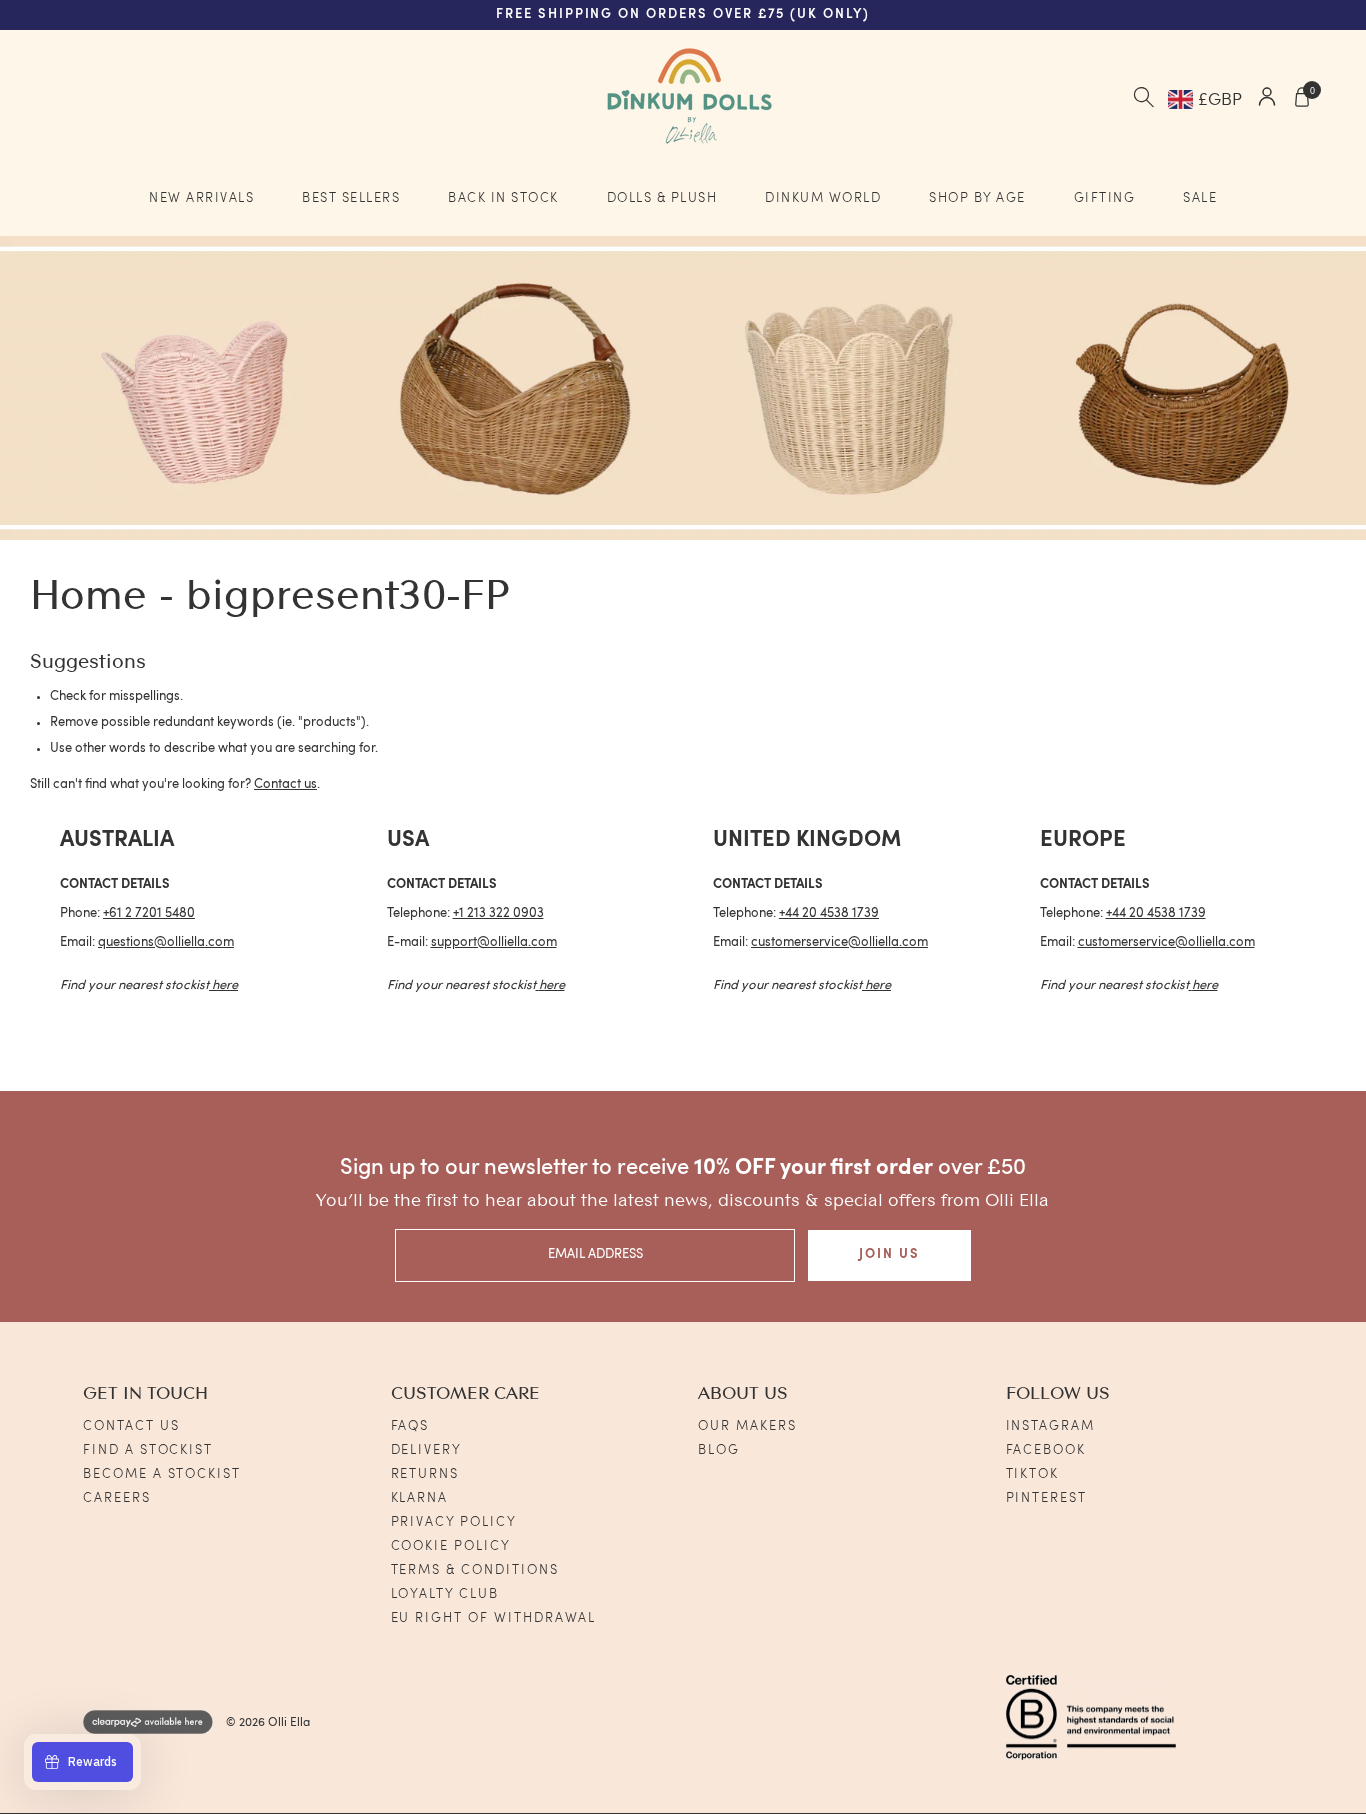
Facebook (1046, 1450)
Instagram (1051, 1426)
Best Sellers (351, 198)
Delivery (427, 1450)
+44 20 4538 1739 (829, 913)
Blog (719, 1450)
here (225, 985)
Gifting (1105, 198)
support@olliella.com (494, 942)
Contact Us (131, 1426)
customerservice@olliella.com (839, 942)
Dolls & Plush (662, 198)
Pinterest (1047, 1498)
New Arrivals (201, 198)
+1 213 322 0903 (498, 913)
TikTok (1033, 1474)
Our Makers (747, 1426)
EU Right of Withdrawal (494, 1618)
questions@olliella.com (166, 942)
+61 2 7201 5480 (149, 913)
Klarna (420, 1498)
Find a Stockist (148, 1450)
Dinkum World (823, 198)
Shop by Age (977, 198)
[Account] (1267, 99)
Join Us (889, 1254)
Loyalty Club (445, 1594)
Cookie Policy (451, 1546)
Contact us (285, 784)
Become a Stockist (162, 1474)
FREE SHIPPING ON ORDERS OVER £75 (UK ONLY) (683, 14)
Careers (117, 1498)
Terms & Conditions (475, 1570)
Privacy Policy (454, 1522)
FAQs (410, 1426)
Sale (1200, 198)
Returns (425, 1474)
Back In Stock (503, 198)
